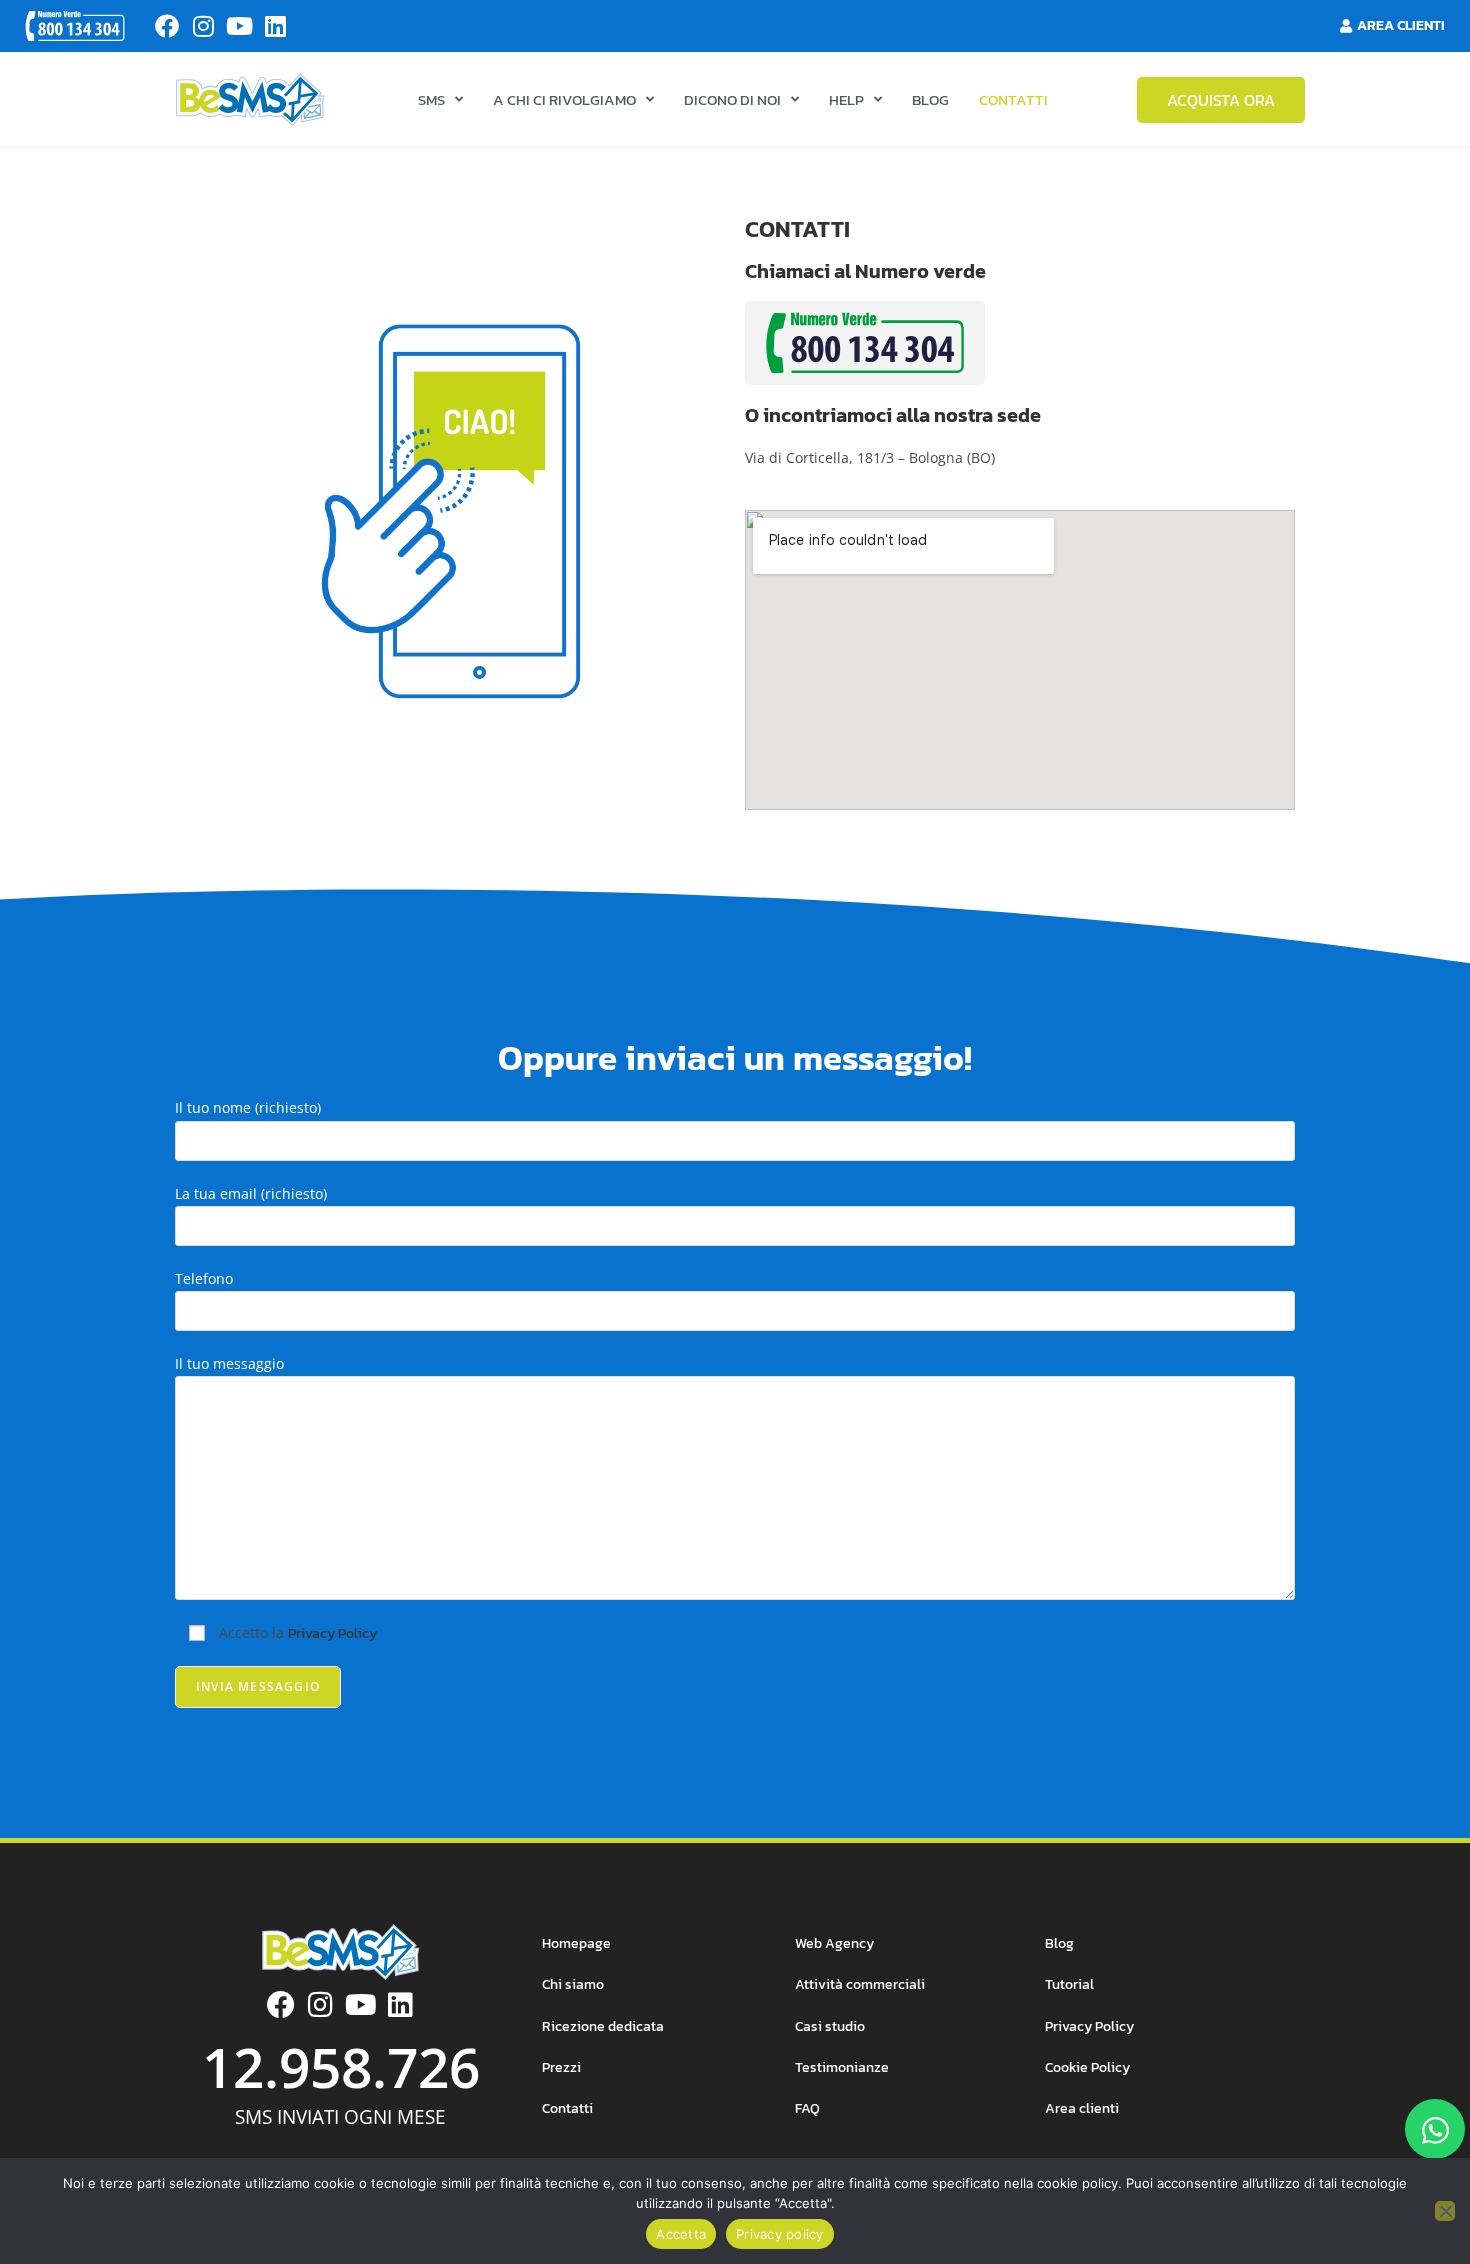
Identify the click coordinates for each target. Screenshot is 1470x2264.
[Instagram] (203, 26)
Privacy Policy (332, 1633)
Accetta (681, 2234)
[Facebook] (167, 26)
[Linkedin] (275, 26)
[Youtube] (239, 26)
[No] (1445, 2211)
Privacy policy (780, 2234)
